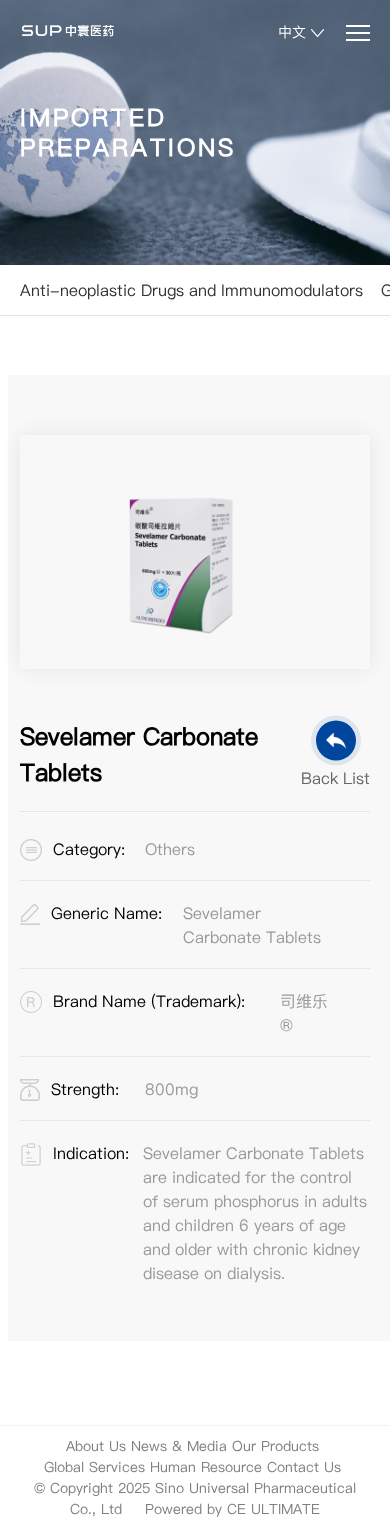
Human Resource (206, 1467)
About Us (96, 1446)
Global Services (94, 1467)
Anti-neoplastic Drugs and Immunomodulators (191, 290)
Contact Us (304, 1467)
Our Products (275, 1446)
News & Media (179, 1446)
